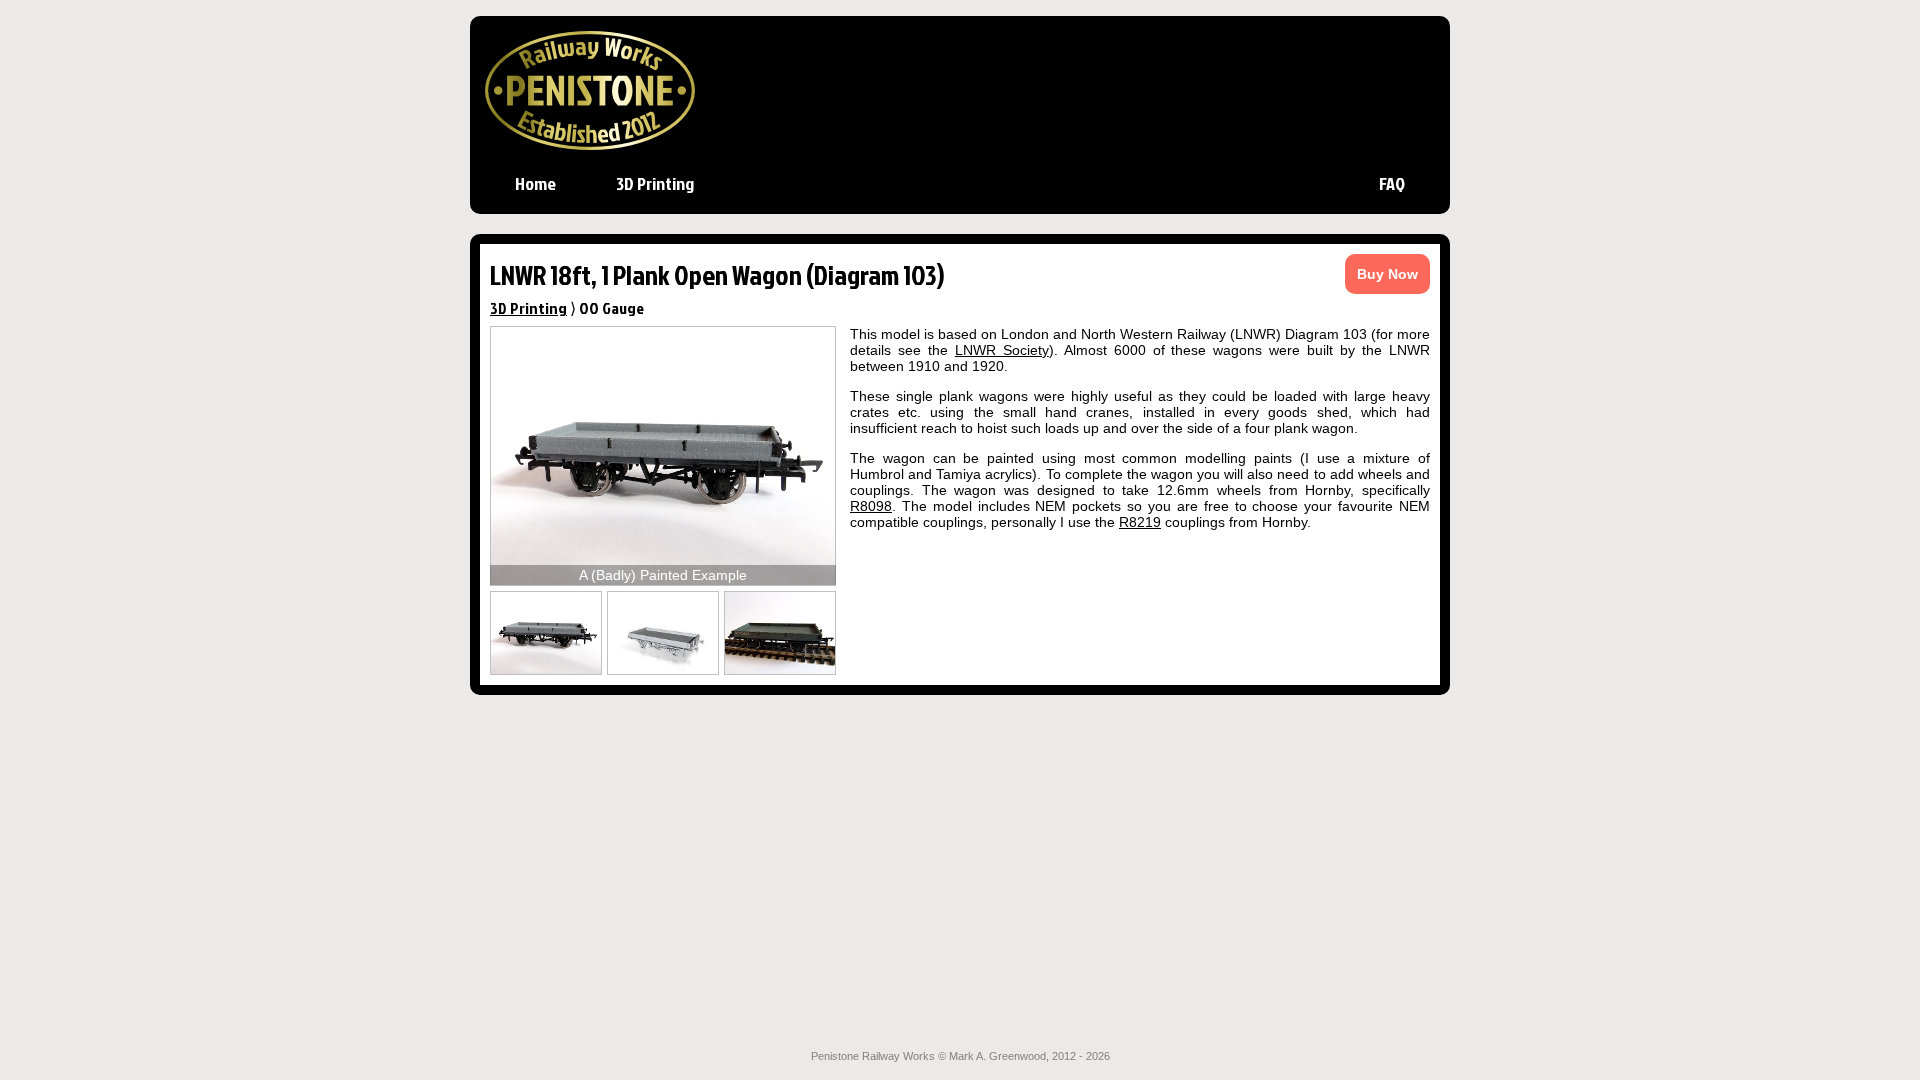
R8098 (871, 506)
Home (535, 183)
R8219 (1140, 522)
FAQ (1392, 183)
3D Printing (655, 183)
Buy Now (1387, 274)
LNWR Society (1002, 350)
